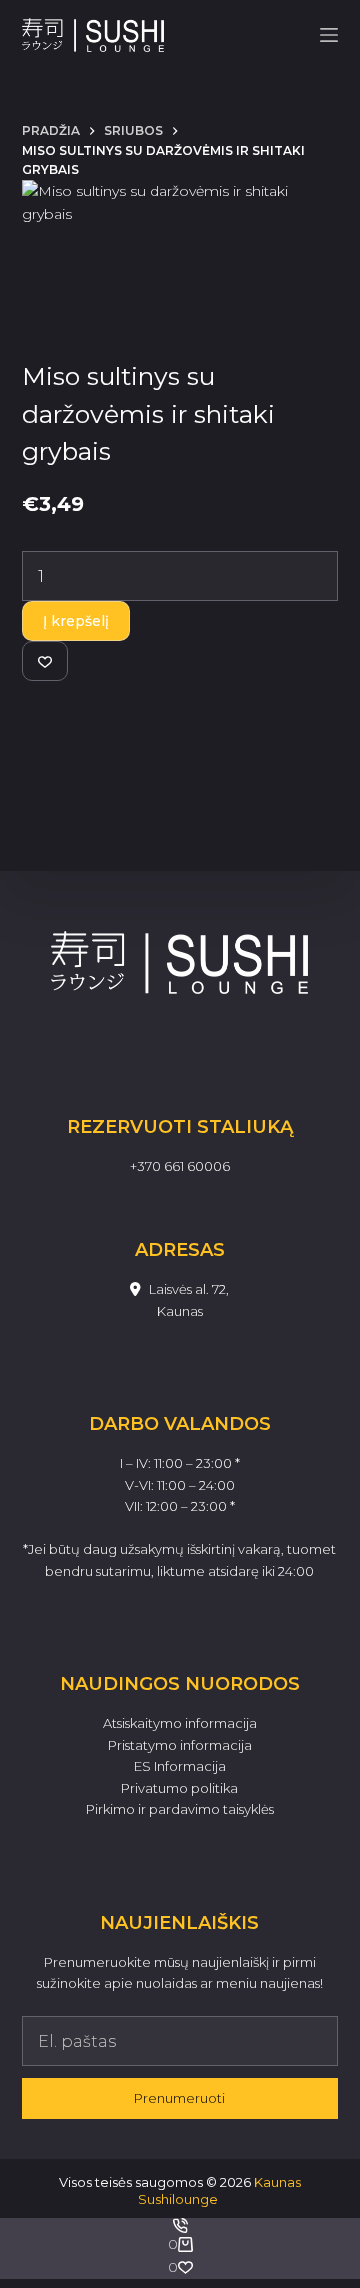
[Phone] (180, 2225)
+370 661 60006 (180, 1166)
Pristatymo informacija (180, 1745)
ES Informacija (180, 1766)
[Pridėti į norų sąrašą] (45, 661)
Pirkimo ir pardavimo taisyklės (180, 1809)
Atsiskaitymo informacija (180, 1723)
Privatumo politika (179, 1788)
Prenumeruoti (179, 2098)
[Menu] (329, 35)
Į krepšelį (76, 621)
